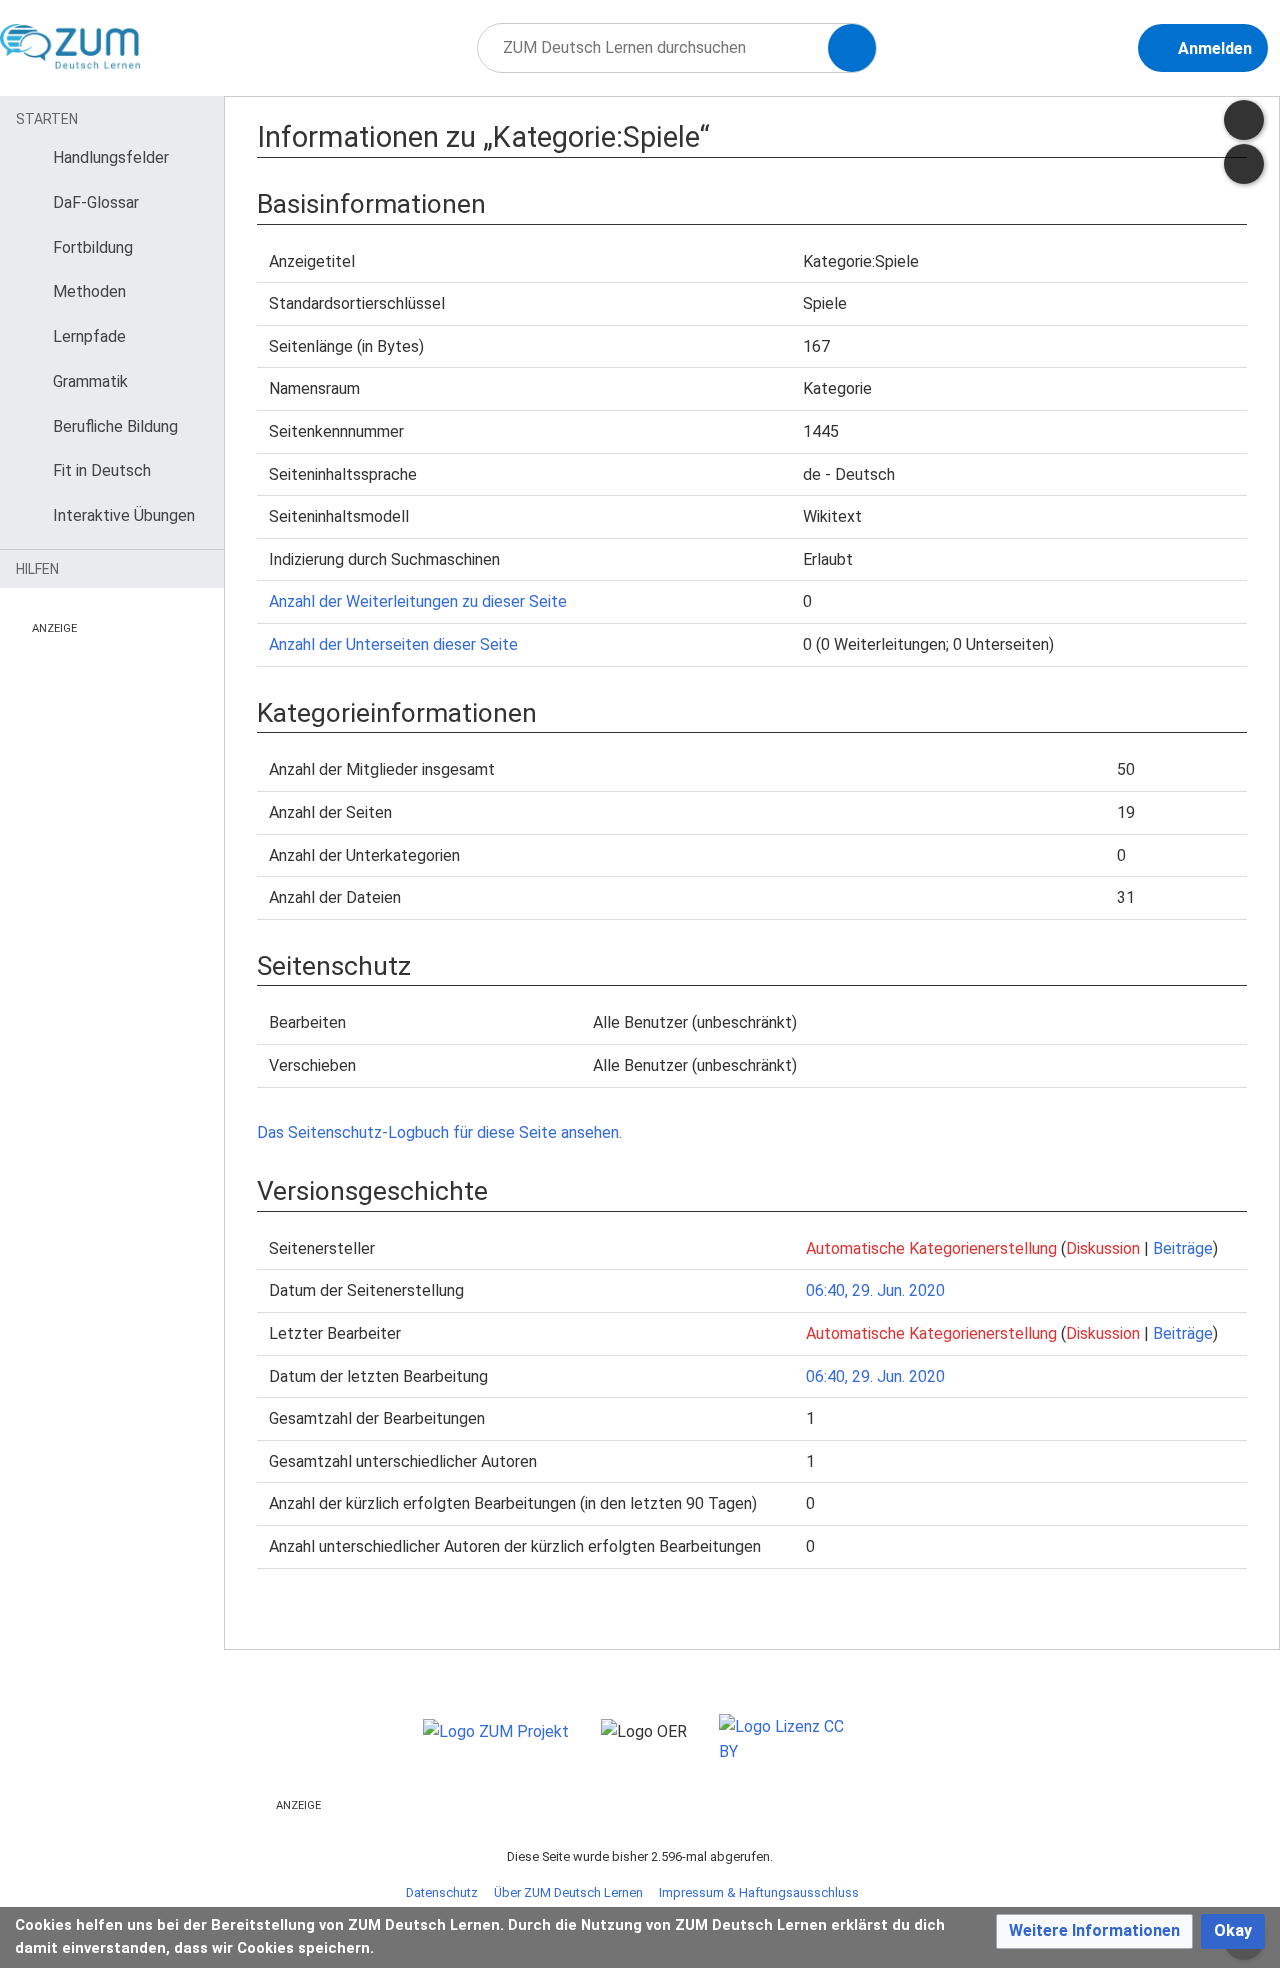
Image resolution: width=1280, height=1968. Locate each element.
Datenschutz (442, 1892)
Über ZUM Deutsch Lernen (568, 1892)
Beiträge (1183, 1248)
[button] (1094, 1931)
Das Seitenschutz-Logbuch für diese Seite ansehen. (439, 1132)
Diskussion (1103, 1248)
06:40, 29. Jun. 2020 (875, 1290)
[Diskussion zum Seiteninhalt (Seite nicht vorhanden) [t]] (1244, 120)
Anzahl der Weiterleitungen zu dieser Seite (418, 601)
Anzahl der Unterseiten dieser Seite (393, 644)
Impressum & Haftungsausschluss (759, 1892)
